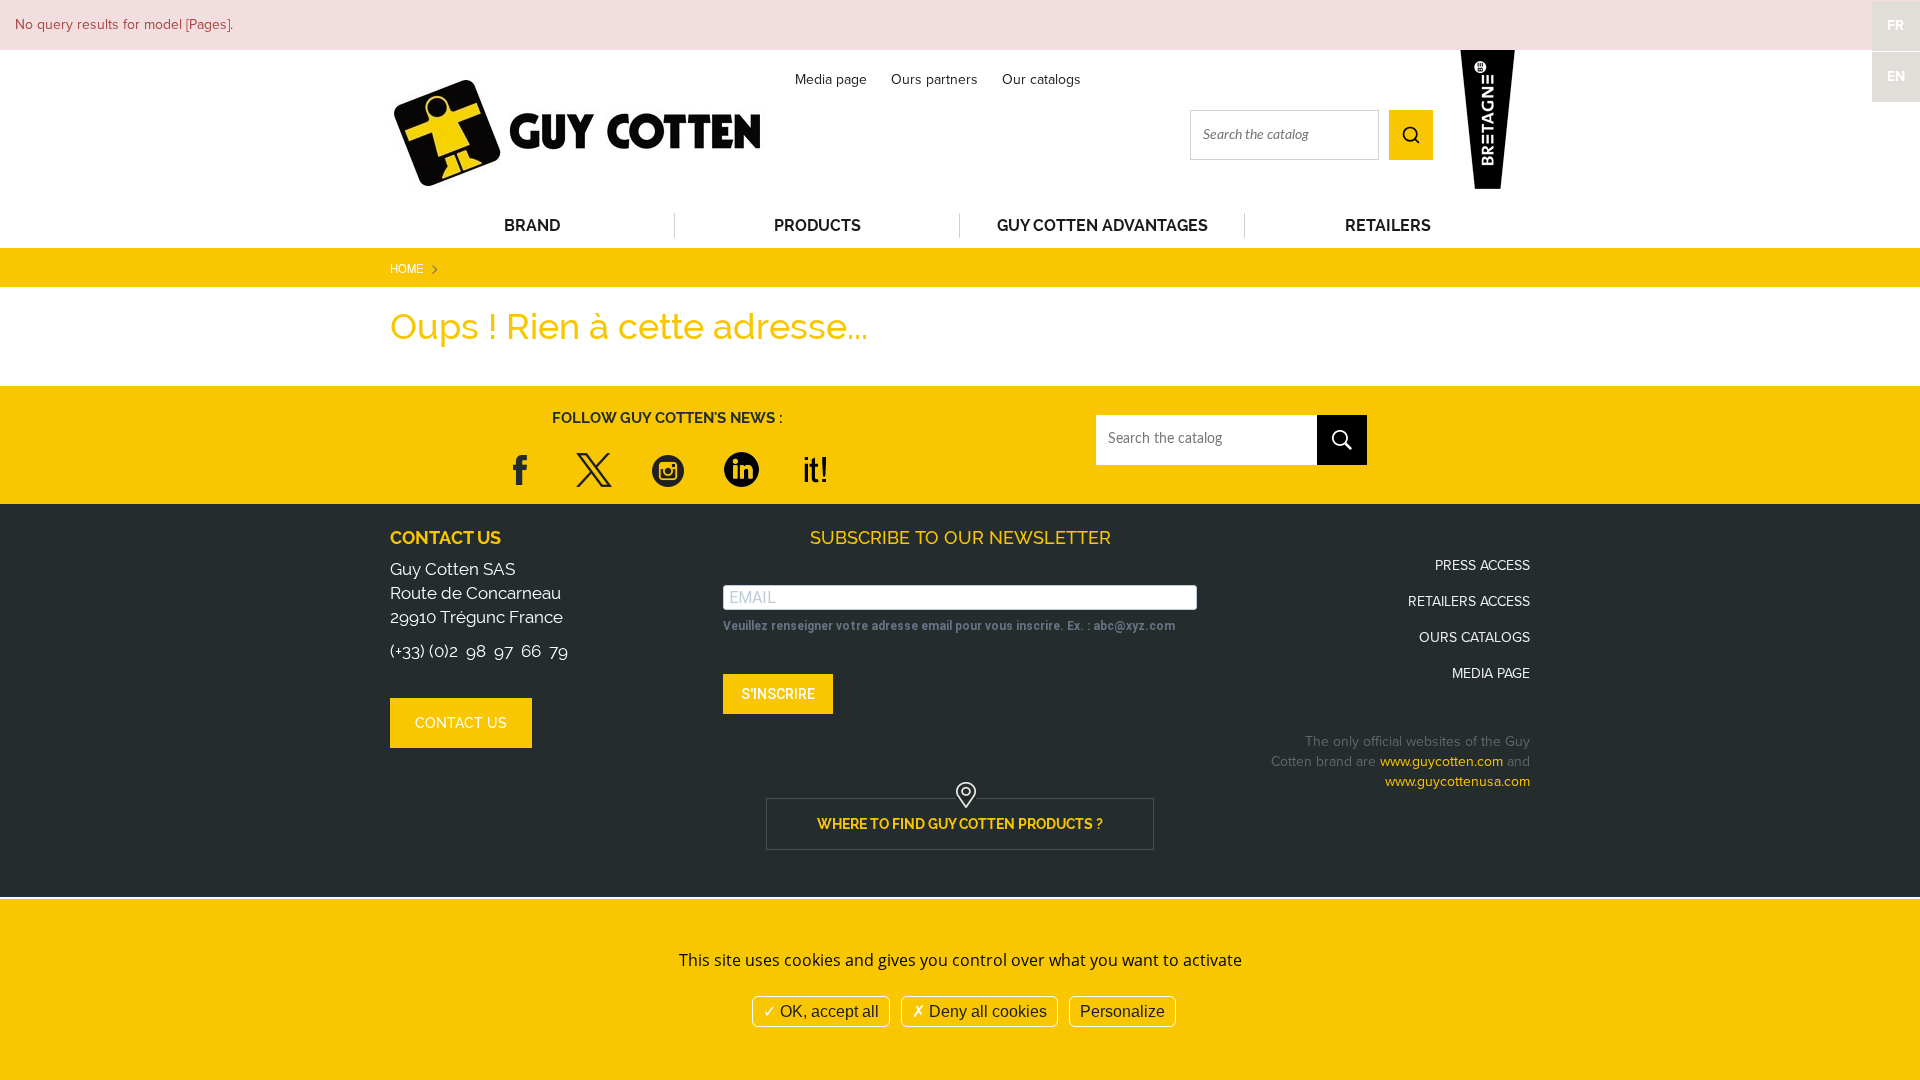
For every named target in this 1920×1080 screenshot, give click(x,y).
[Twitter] (594, 470)
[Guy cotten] (579, 131)
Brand (532, 225)
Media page (831, 79)
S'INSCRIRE (778, 694)
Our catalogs (1041, 79)
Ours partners (934, 79)
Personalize (1122, 1011)
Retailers (1388, 225)
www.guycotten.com (1441, 761)
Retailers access (1469, 601)
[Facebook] (521, 470)
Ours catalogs (1474, 637)
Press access (1482, 565)
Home (406, 268)
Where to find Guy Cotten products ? (960, 824)
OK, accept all (827, 1011)
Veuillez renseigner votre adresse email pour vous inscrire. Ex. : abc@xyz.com (949, 626)
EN (1896, 76)
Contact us (445, 537)
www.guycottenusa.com (1457, 781)
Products (817, 225)
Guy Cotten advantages (1102, 225)
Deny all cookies (986, 1011)
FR (1895, 25)
